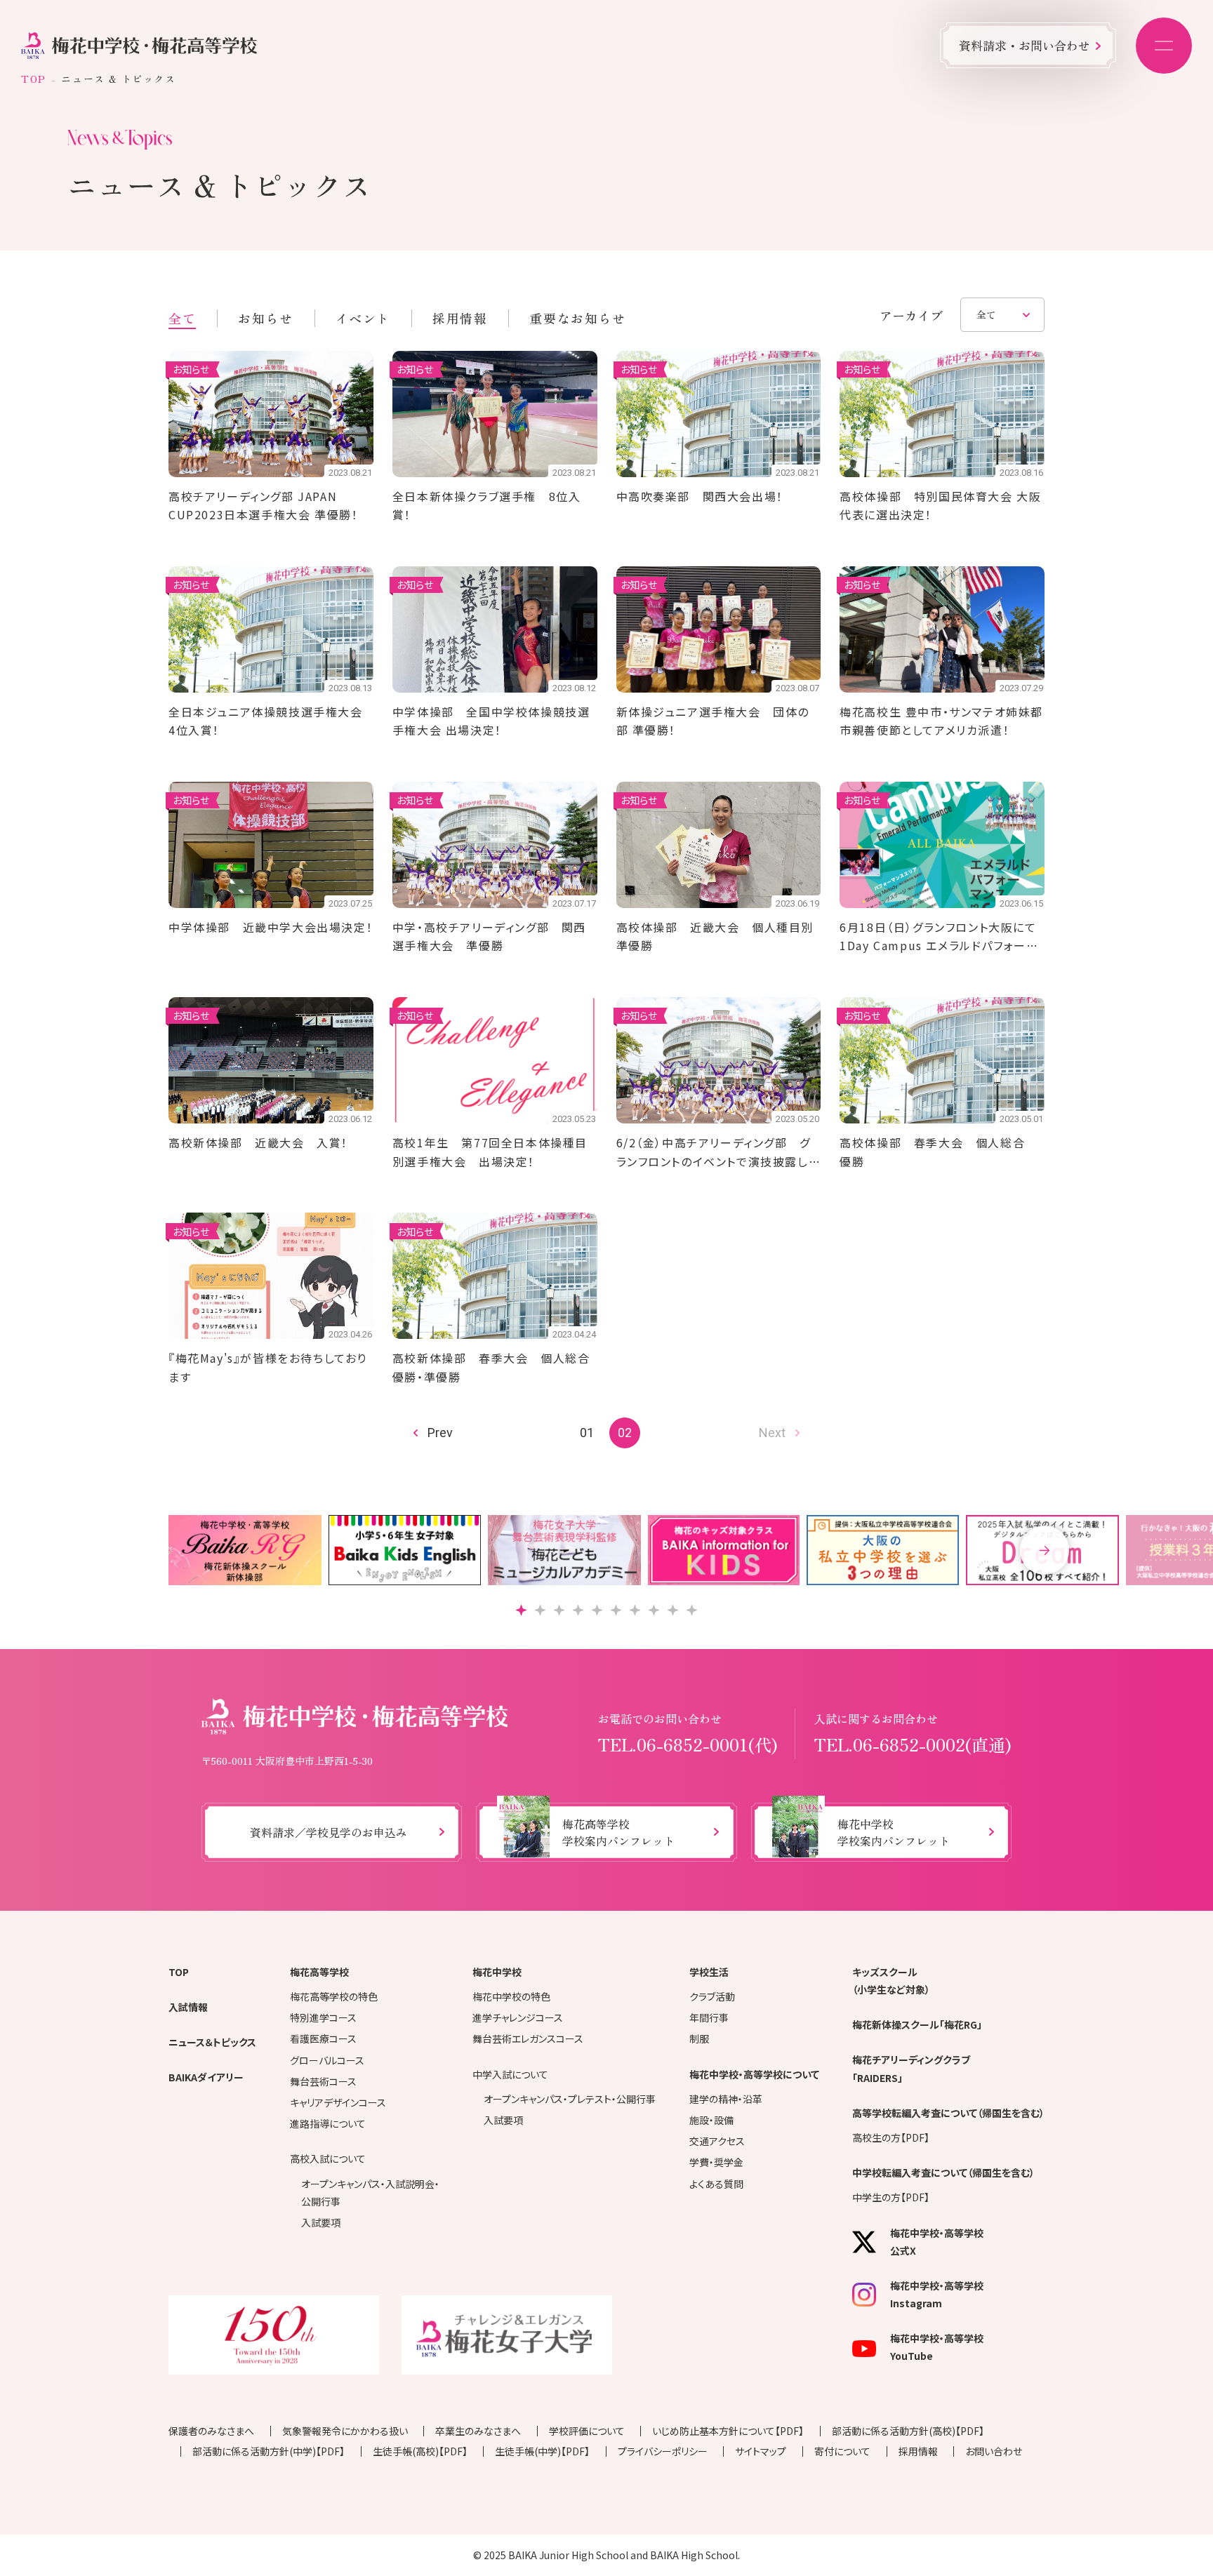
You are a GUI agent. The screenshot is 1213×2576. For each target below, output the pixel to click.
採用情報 (460, 318)
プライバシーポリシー (663, 2451)
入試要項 (321, 2222)
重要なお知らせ (577, 318)
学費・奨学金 (716, 2162)
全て (182, 318)
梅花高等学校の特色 (334, 1996)
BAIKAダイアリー (206, 2077)
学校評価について (587, 2431)
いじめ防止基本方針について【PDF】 (728, 2431)
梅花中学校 (497, 1972)
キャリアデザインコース (338, 2102)
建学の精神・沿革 (726, 2099)
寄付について (842, 2451)
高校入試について (328, 2158)
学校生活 (709, 1972)
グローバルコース (327, 2060)
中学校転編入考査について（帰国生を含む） (943, 2173)
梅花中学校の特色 (511, 1996)
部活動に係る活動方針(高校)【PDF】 (908, 2431)
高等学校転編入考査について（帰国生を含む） (948, 2113)
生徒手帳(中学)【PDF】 (542, 2451)
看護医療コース (323, 2038)
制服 (699, 2038)
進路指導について (328, 2123)
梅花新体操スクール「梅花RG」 (917, 2024)
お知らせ (265, 318)
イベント (363, 318)
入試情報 (188, 2007)
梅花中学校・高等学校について (754, 2074)
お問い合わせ (994, 2451)
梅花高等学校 (319, 1972)
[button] (1045, 1550)
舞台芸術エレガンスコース (528, 2038)
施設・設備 (711, 2120)
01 (587, 1433)
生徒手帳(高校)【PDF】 (420, 2451)
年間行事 (709, 2017)
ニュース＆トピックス (212, 2042)
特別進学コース (323, 2017)
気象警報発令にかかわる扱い (345, 2431)
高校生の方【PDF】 (891, 2137)
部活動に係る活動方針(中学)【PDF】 (269, 2451)
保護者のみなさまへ (211, 2431)
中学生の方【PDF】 (891, 2197)
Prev (440, 1433)
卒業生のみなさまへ (478, 2431)
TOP (34, 79)
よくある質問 (716, 2184)
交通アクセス (717, 2141)
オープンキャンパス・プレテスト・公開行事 (570, 2099)
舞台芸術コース (323, 2081)
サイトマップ (761, 2451)
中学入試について (510, 2074)
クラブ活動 (712, 1996)
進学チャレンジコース (518, 2017)
